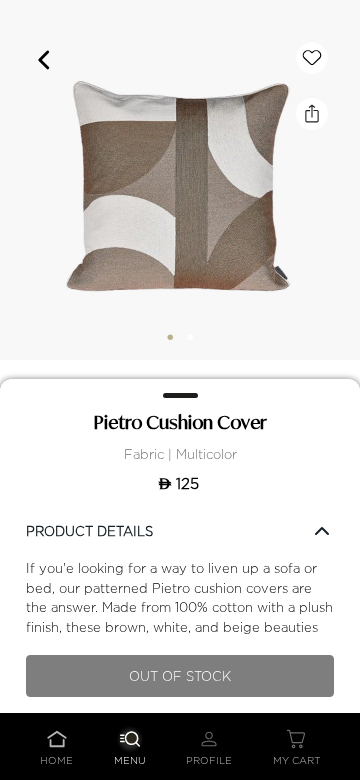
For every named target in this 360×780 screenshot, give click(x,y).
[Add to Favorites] (312, 58)
